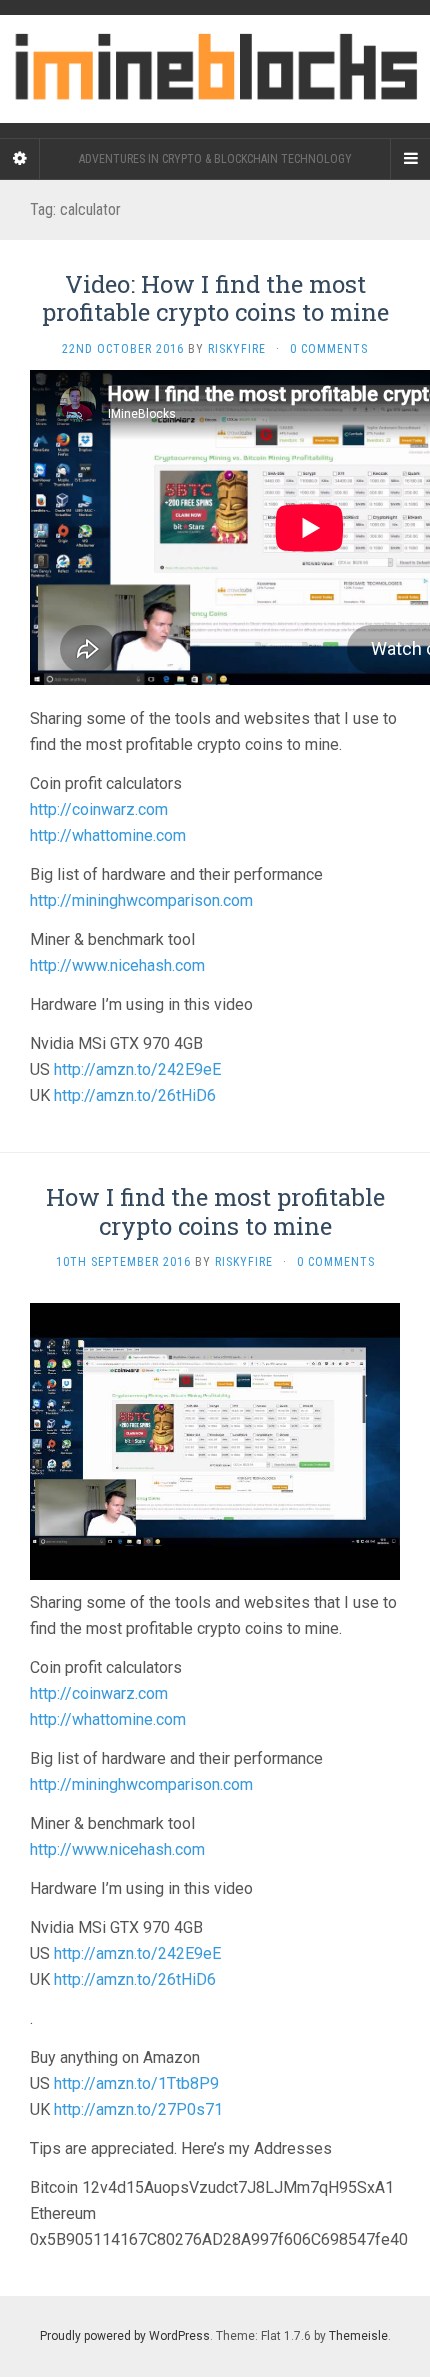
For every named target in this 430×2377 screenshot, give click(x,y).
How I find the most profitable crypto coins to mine (215, 1211)
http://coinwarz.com (99, 809)
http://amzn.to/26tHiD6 (135, 1095)
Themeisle (358, 2336)
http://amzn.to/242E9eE (137, 1069)
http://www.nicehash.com (117, 965)
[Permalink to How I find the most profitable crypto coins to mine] (215, 1440)
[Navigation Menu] (410, 159)
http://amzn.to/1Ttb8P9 (136, 2083)
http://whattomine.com (108, 835)
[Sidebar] (20, 159)
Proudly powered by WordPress (125, 2336)
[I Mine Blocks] (215, 69)
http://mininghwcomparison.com (141, 900)
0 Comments (329, 349)
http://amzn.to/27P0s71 (138, 2109)
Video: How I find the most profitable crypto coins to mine (215, 298)
